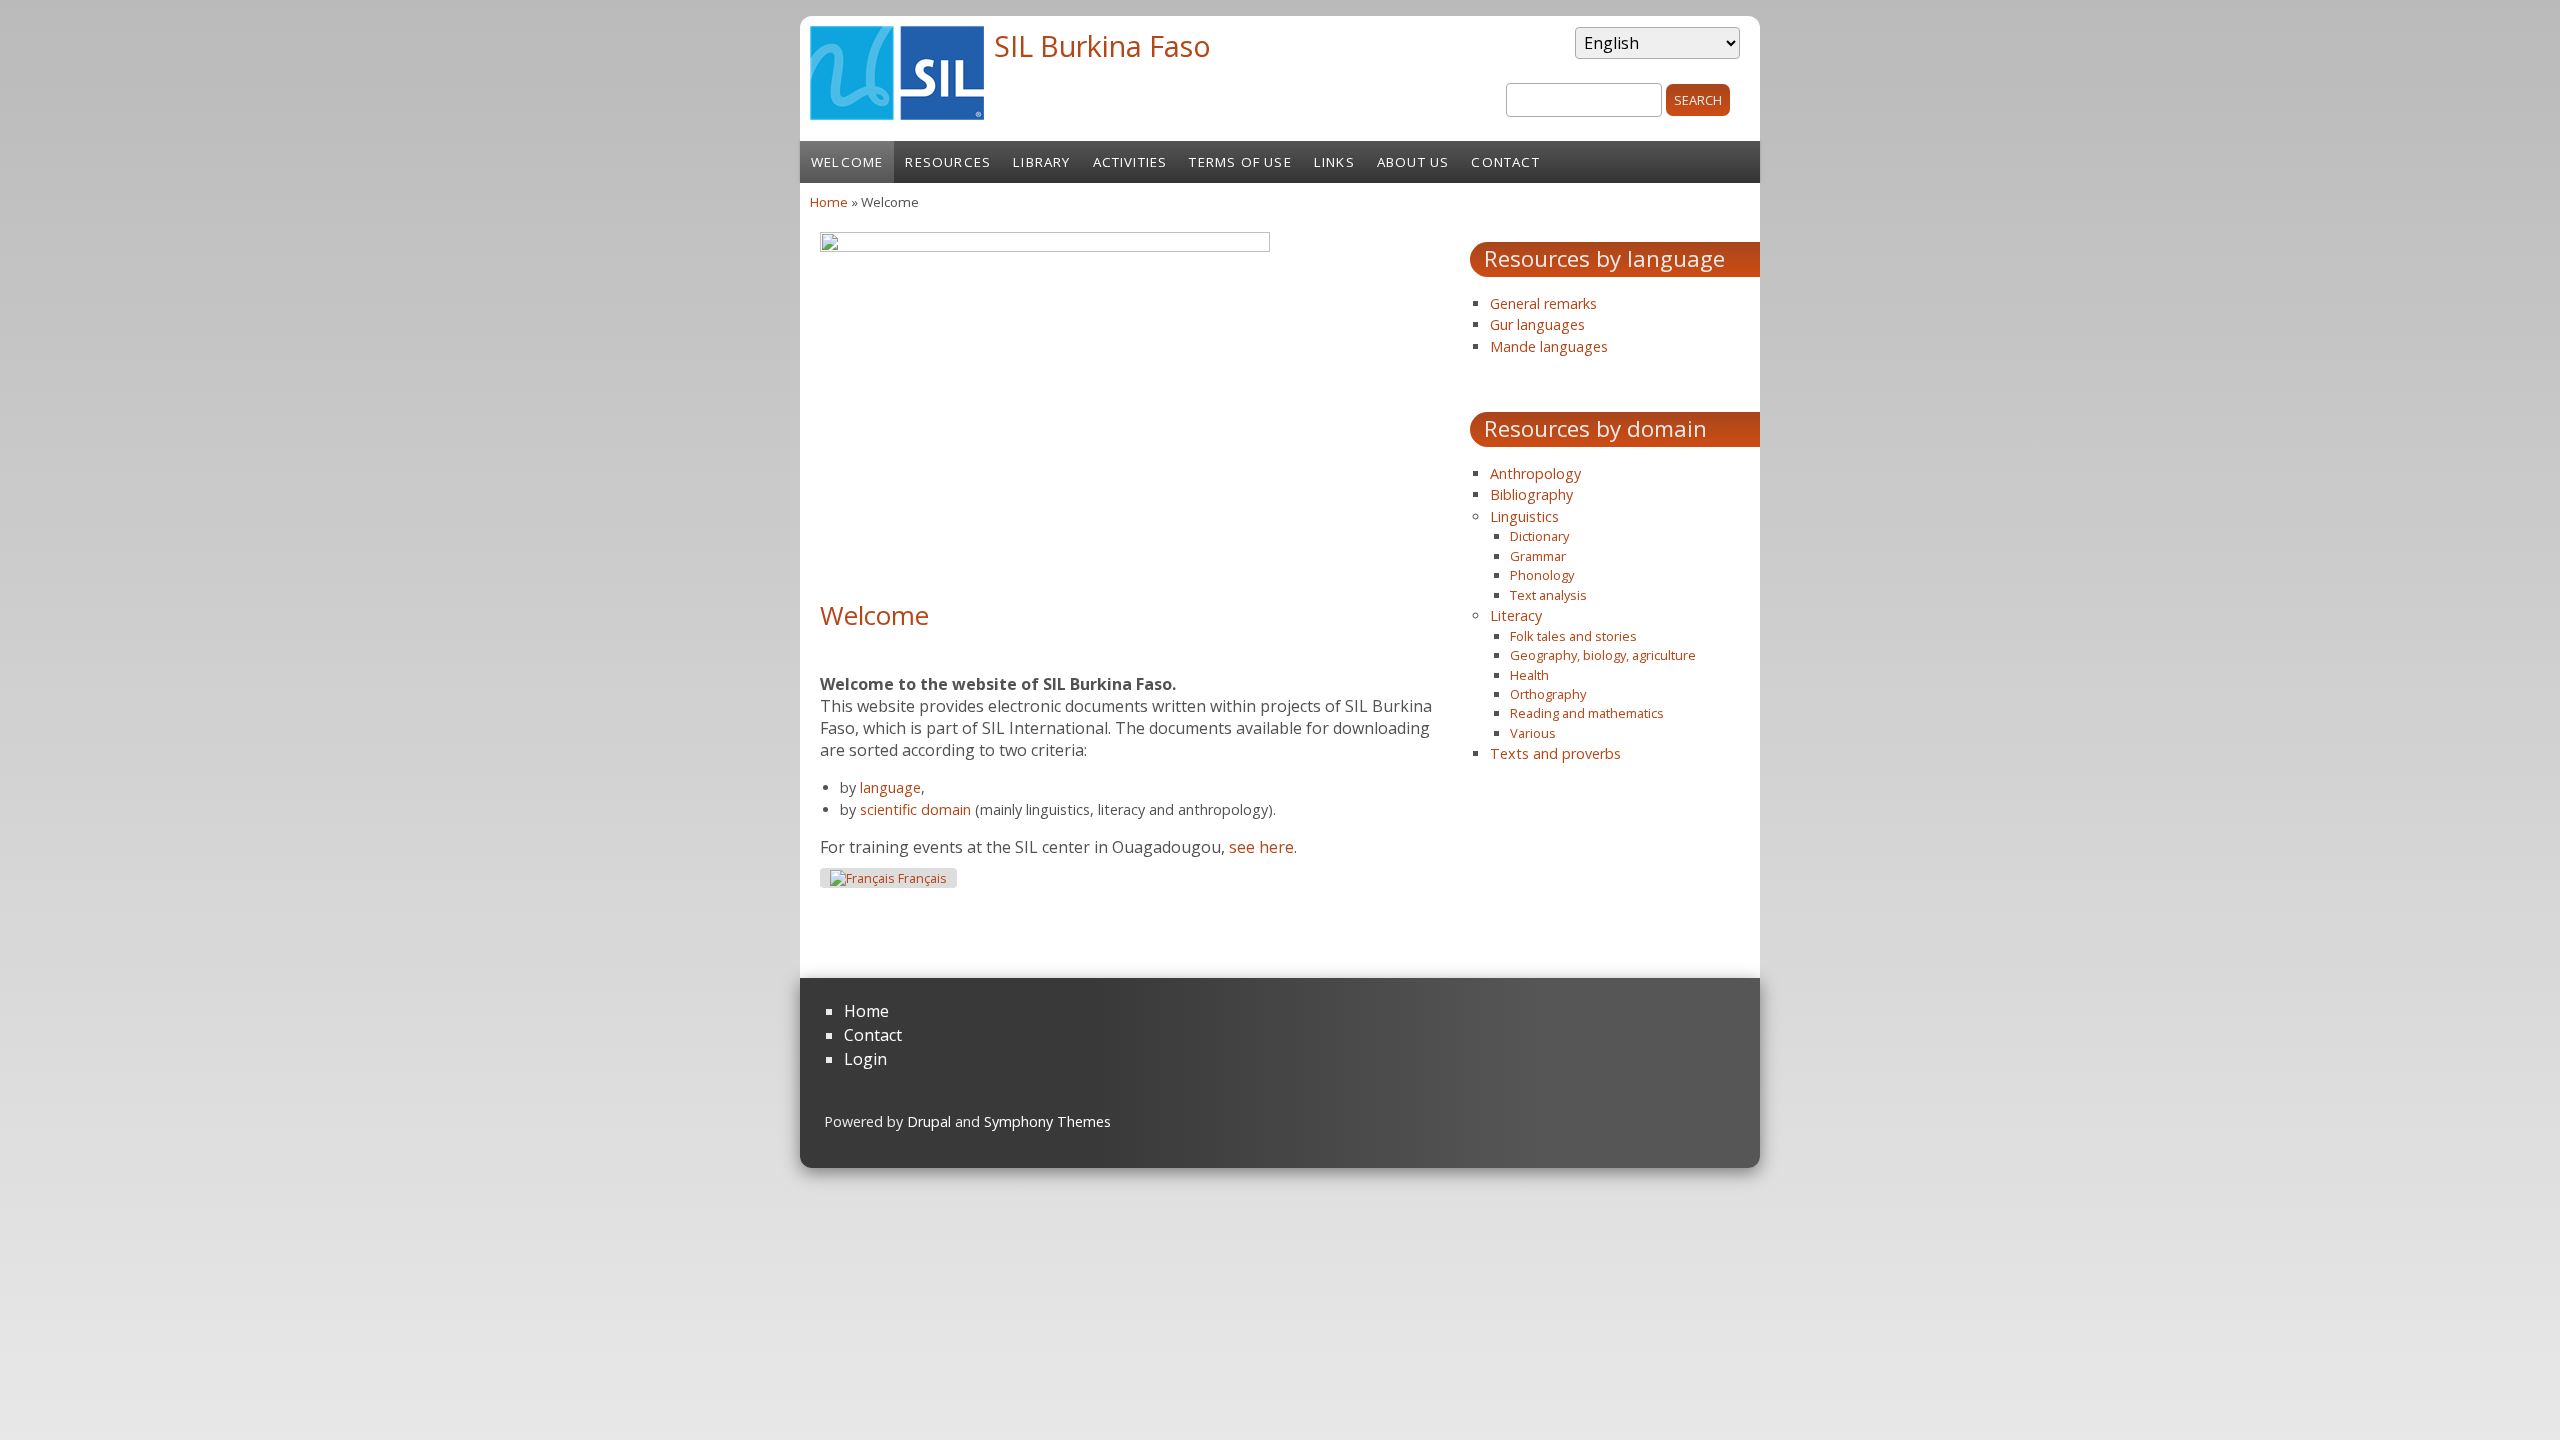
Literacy (1516, 615)
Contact (1505, 162)
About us (1413, 162)
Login (865, 1059)
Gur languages (1537, 324)
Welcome (847, 162)
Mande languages (1549, 346)
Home (829, 202)
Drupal (929, 1121)
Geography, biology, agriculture (1603, 655)
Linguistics (1524, 516)
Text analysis (1548, 595)
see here (1261, 847)
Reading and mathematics (1587, 713)
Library (1041, 162)
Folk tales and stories (1573, 636)
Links (1334, 162)
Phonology (1542, 575)
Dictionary (1539, 536)
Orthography (1548, 694)
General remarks (1543, 303)
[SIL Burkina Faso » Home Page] (897, 114)
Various (1533, 733)
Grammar (1538, 556)
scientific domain (915, 809)
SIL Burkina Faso (1102, 45)
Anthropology (1535, 473)
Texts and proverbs (1555, 753)
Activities (1130, 162)
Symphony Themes (1047, 1121)
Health (1529, 675)
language (890, 787)
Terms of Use (1240, 162)
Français (921, 878)
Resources (948, 162)
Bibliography (1531, 494)
